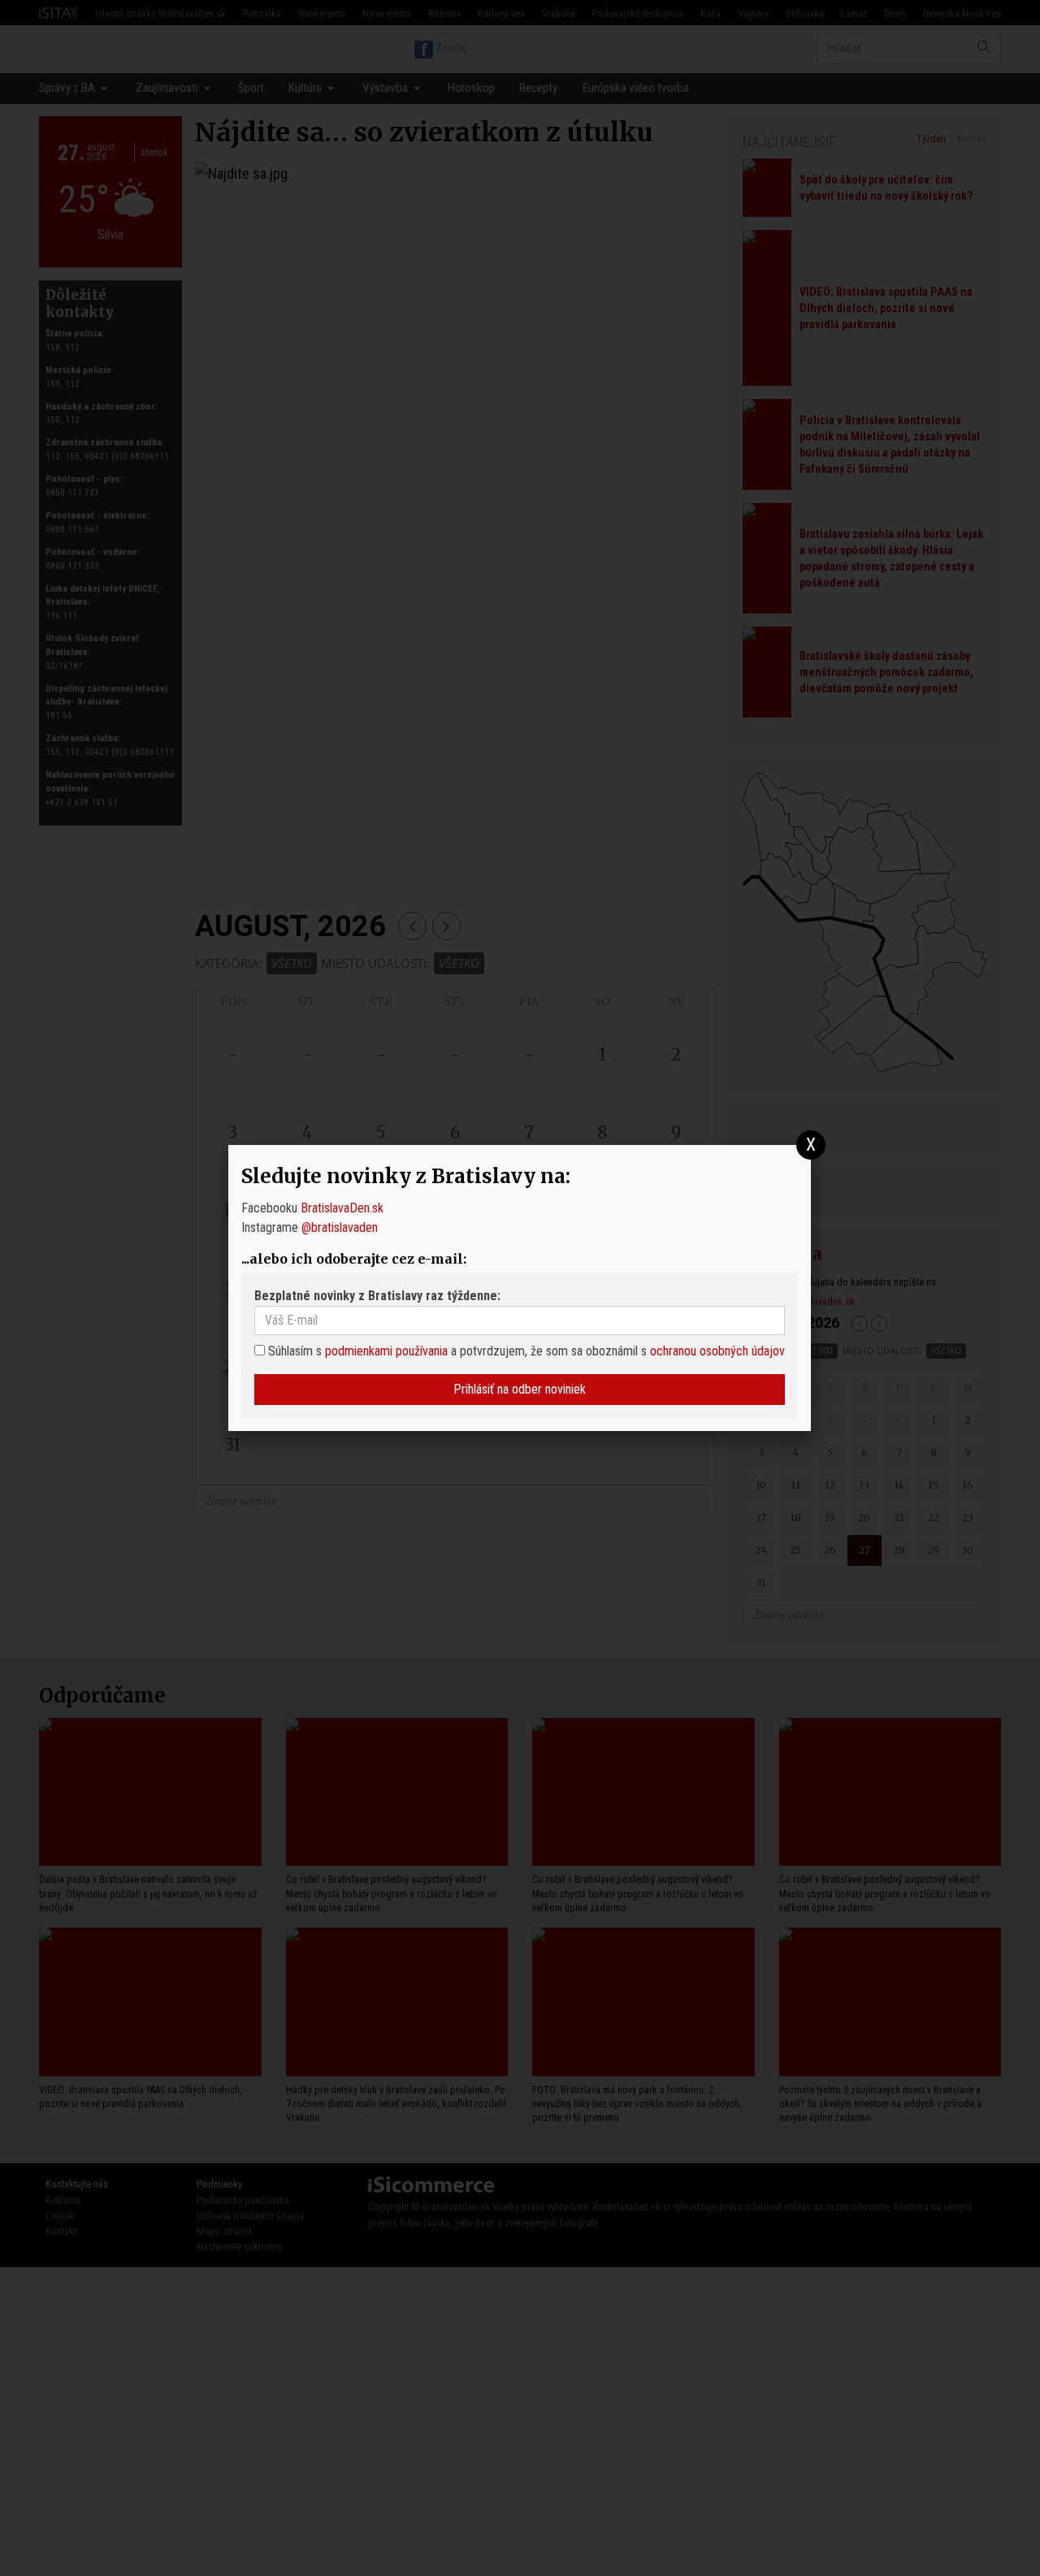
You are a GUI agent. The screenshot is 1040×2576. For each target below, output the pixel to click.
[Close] (811, 1145)
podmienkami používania (386, 1351)
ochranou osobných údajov (717, 1351)
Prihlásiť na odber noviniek (520, 1389)
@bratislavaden (340, 1227)
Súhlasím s (293, 1351)
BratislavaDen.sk (342, 1208)
